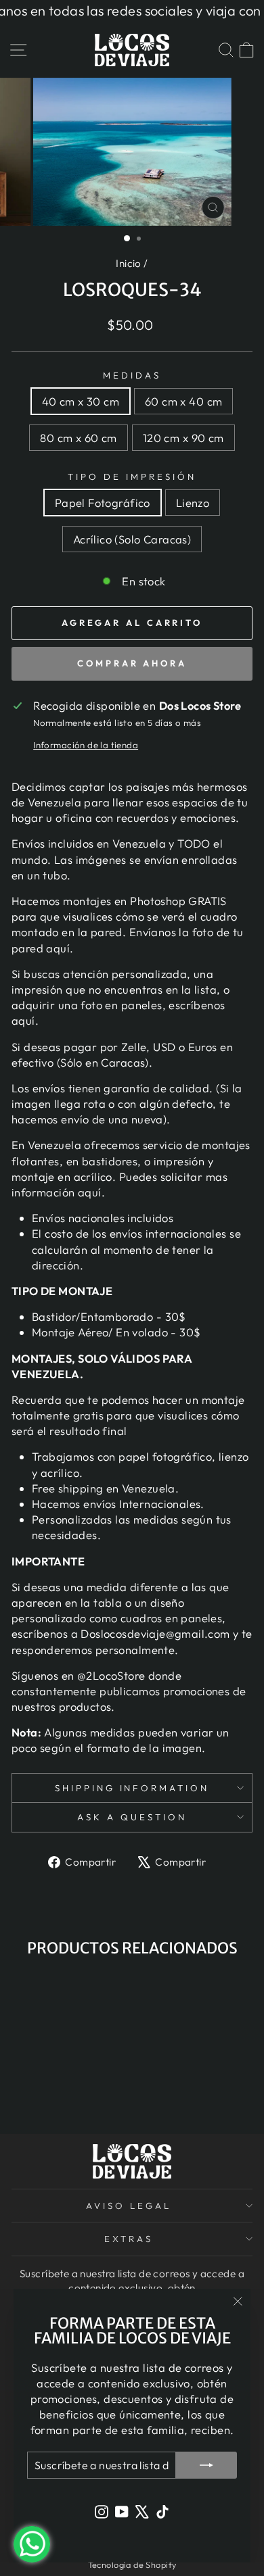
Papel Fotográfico (103, 503)
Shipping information (132, 1788)
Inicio (128, 263)
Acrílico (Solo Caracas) (132, 539)
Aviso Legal (129, 2206)
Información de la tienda (86, 745)
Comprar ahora (132, 663)
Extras (129, 2239)
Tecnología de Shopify (132, 2565)
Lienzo (193, 503)
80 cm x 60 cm (78, 438)
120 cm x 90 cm (183, 438)
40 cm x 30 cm (81, 401)
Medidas (132, 375)
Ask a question (132, 1817)
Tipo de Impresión (132, 477)
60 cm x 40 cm (183, 401)
